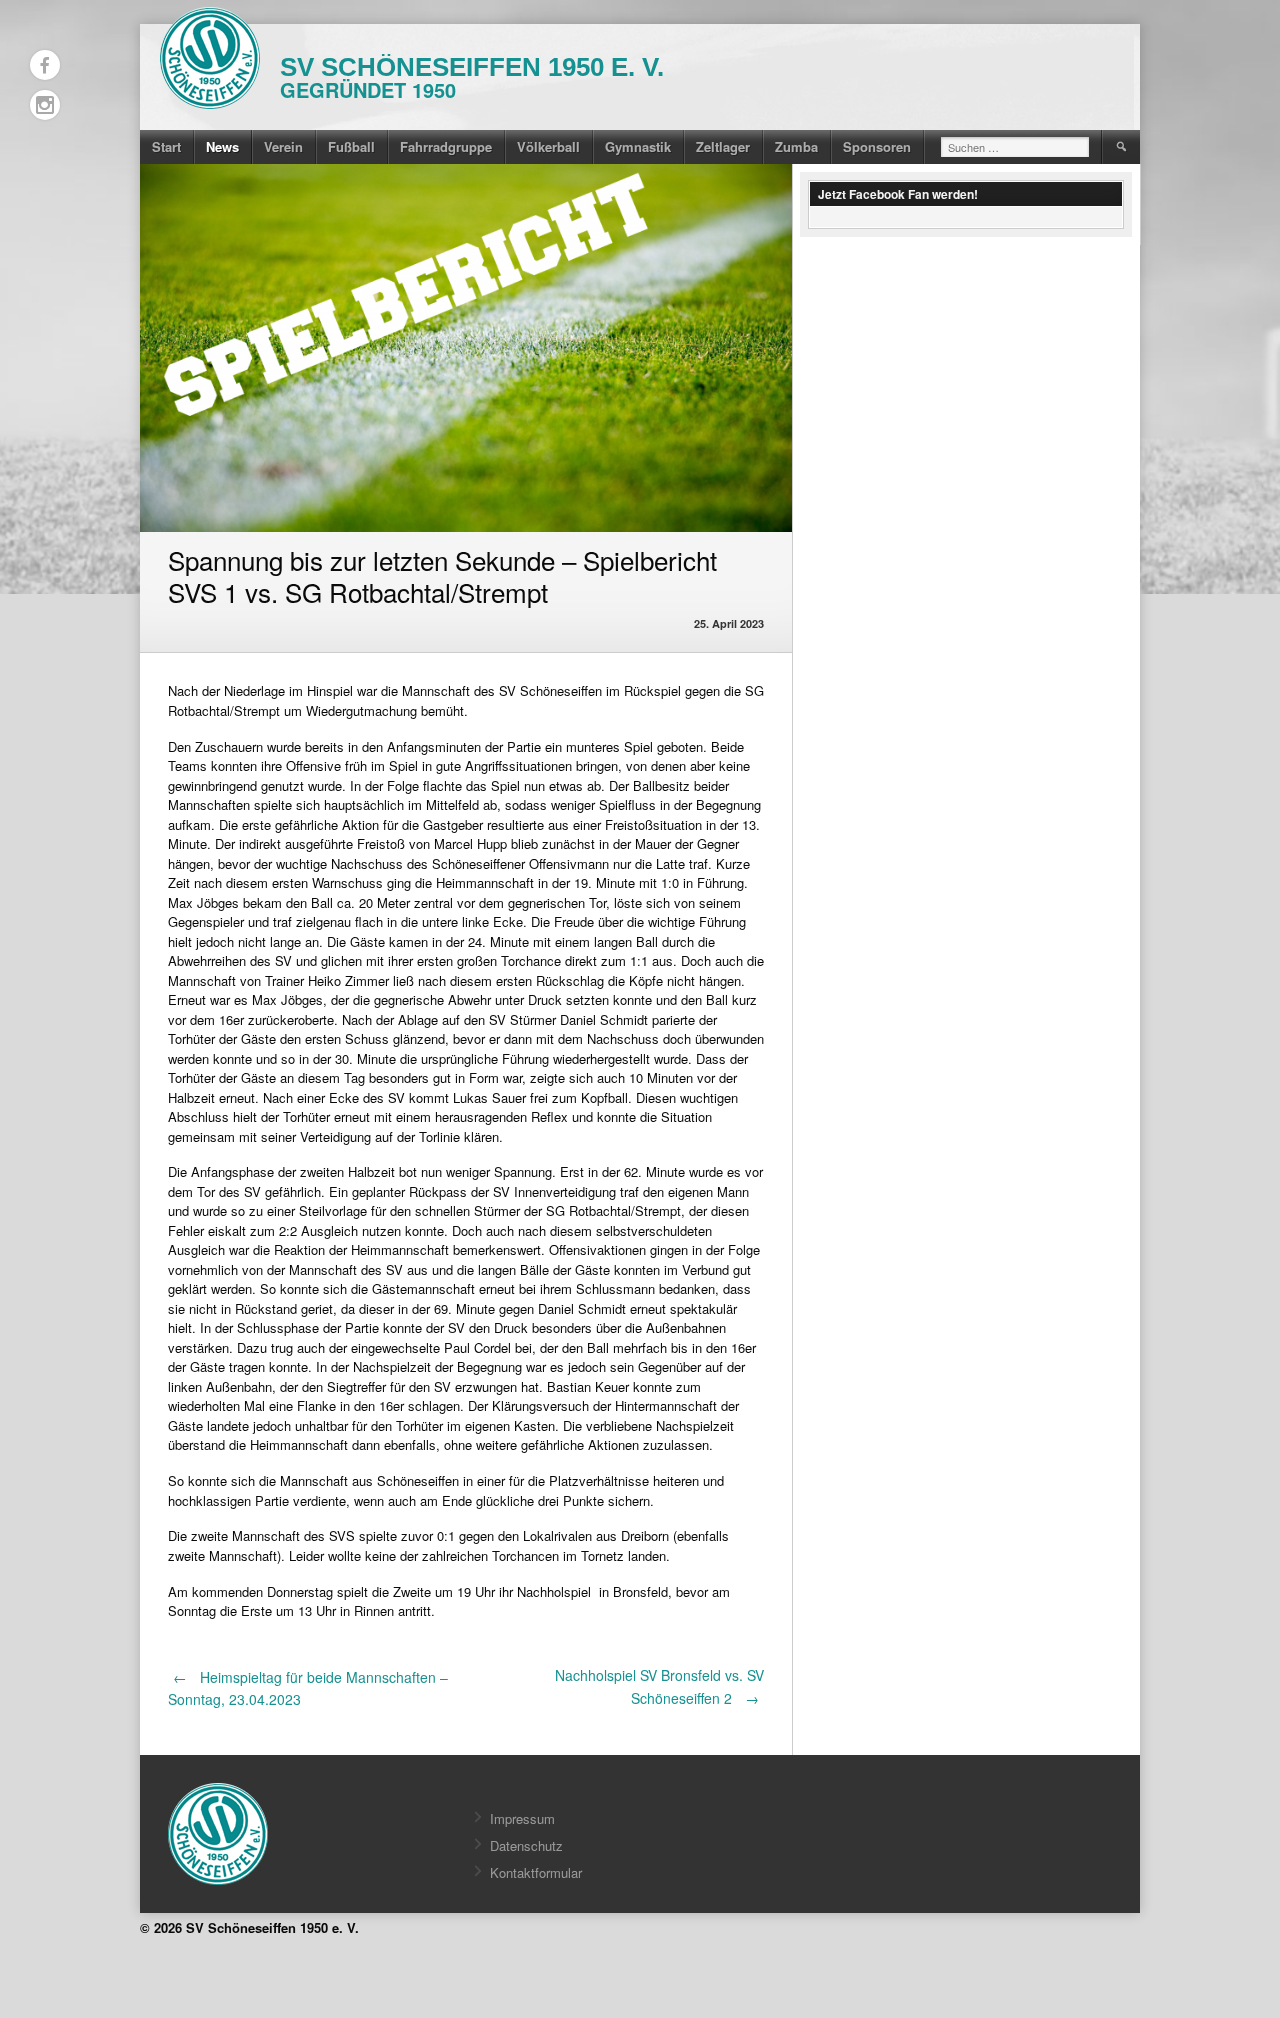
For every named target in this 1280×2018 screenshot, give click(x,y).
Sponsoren (877, 146)
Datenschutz (526, 1845)
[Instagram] (45, 105)
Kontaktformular (536, 1872)
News (222, 146)
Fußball (351, 146)
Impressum (522, 1818)
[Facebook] (45, 65)
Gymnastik (638, 146)
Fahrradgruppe (446, 146)
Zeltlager (723, 146)
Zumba (796, 146)
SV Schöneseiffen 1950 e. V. (472, 67)
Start (166, 146)
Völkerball (548, 146)
